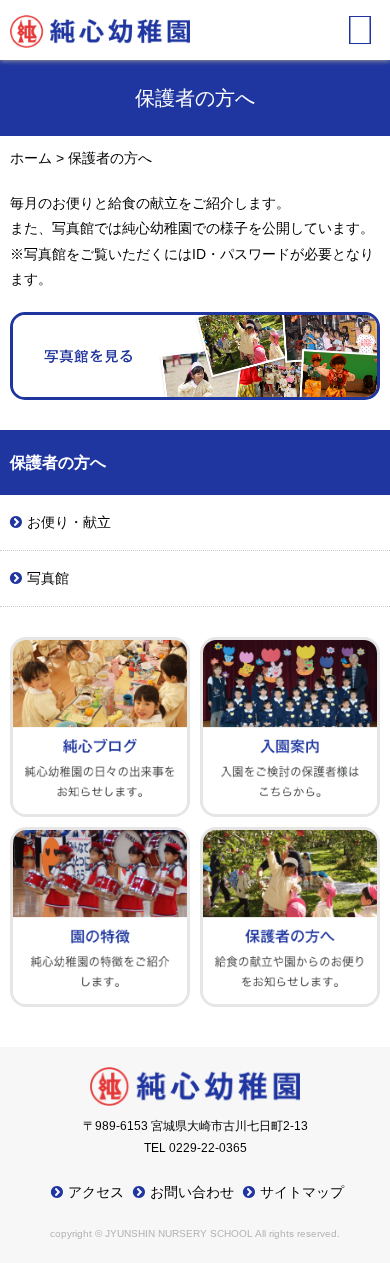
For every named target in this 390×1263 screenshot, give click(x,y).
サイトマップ (302, 1192)
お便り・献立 (69, 522)
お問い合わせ (192, 1192)
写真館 (48, 578)
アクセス (96, 1192)
